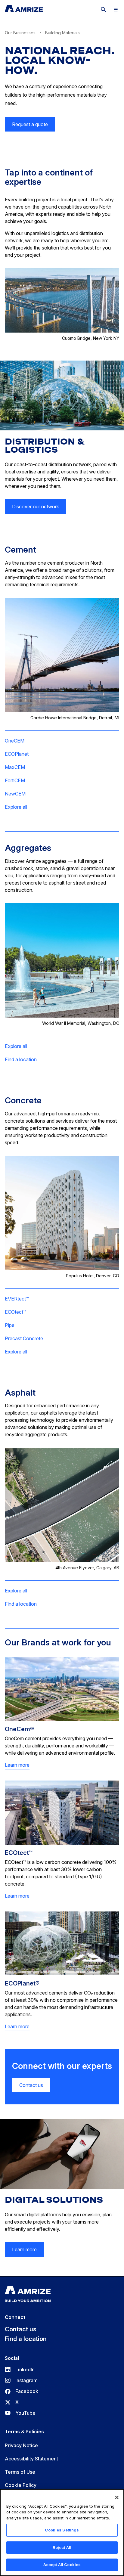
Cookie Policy (21, 2485)
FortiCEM (15, 780)
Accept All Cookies (62, 2565)
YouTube (20, 2413)
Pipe (10, 1325)
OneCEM (15, 741)
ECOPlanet (17, 754)
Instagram (21, 2380)
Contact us (31, 2085)
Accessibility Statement (31, 2459)
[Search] (104, 10)
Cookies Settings (62, 2530)
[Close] (117, 2497)
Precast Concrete (24, 1338)
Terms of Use (20, 2472)
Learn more (17, 1765)
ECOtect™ (15, 1312)
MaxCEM (15, 767)
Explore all (16, 807)
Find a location (21, 1059)
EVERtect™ (17, 1299)
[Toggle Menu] (116, 10)
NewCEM (15, 794)
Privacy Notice (21, 2445)
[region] (62, 2533)
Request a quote (30, 124)
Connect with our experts (62, 2066)
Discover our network (36, 507)
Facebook (22, 2391)
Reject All (62, 2547)
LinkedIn (20, 2370)
